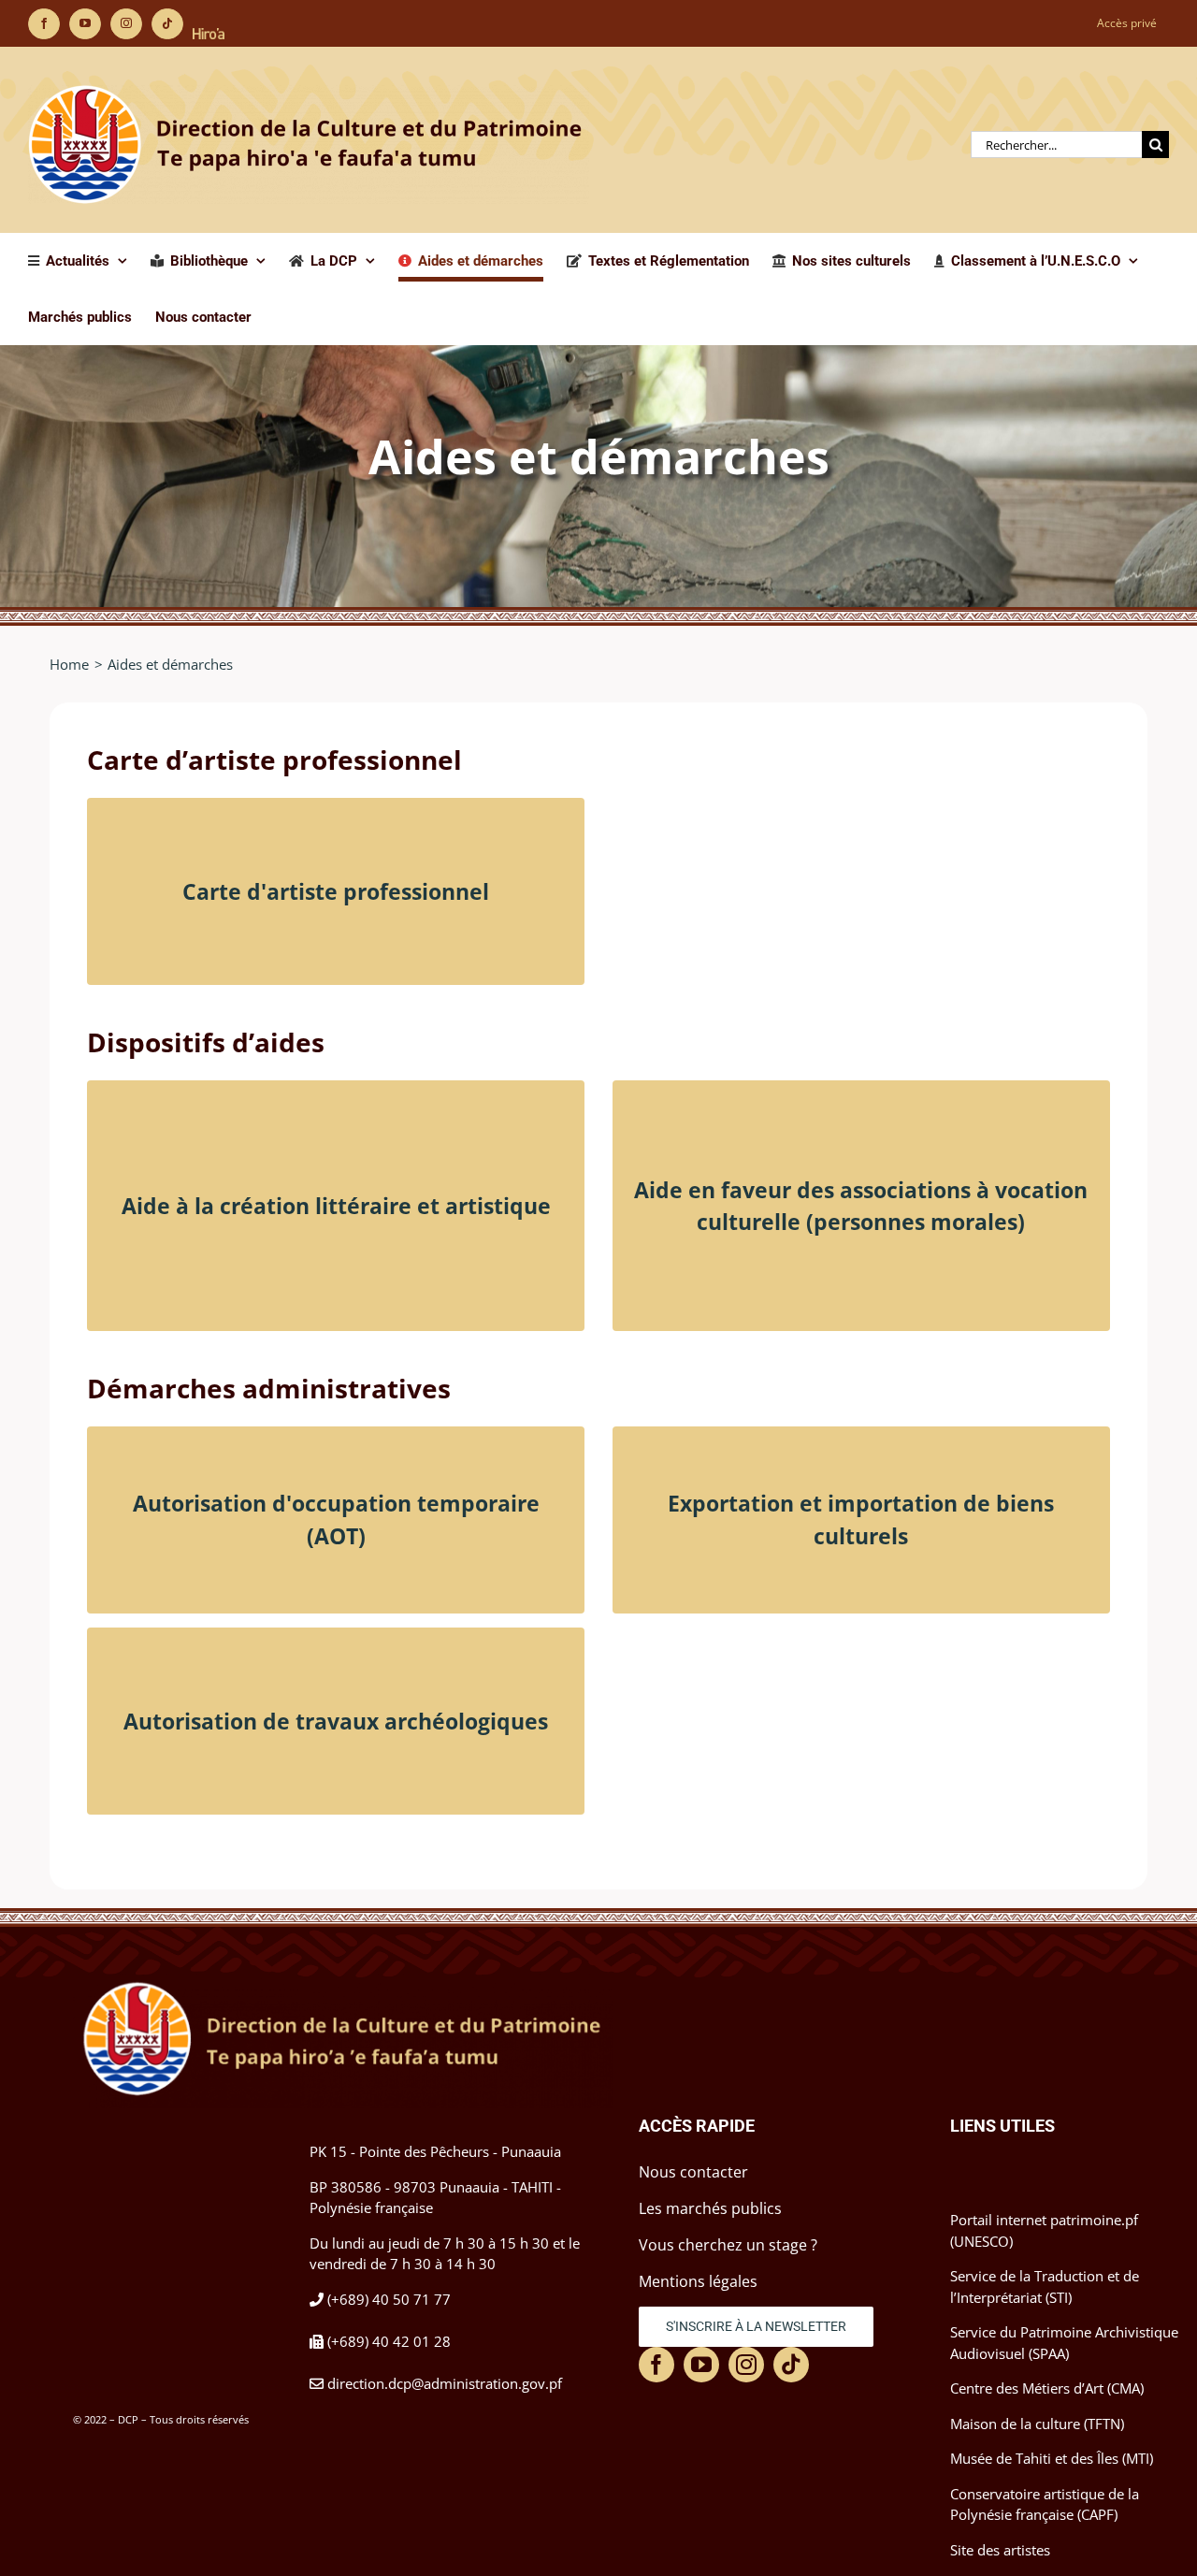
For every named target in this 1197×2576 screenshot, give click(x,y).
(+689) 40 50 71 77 (389, 2299)
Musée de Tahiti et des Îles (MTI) (1052, 2458)
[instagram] (746, 2365)
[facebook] (656, 2365)
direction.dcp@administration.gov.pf (445, 2383)
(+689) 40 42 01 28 (389, 2341)
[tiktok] (791, 2365)
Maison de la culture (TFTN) (1037, 2424)
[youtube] (701, 2365)
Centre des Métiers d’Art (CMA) (1047, 2388)
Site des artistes (1000, 2550)
